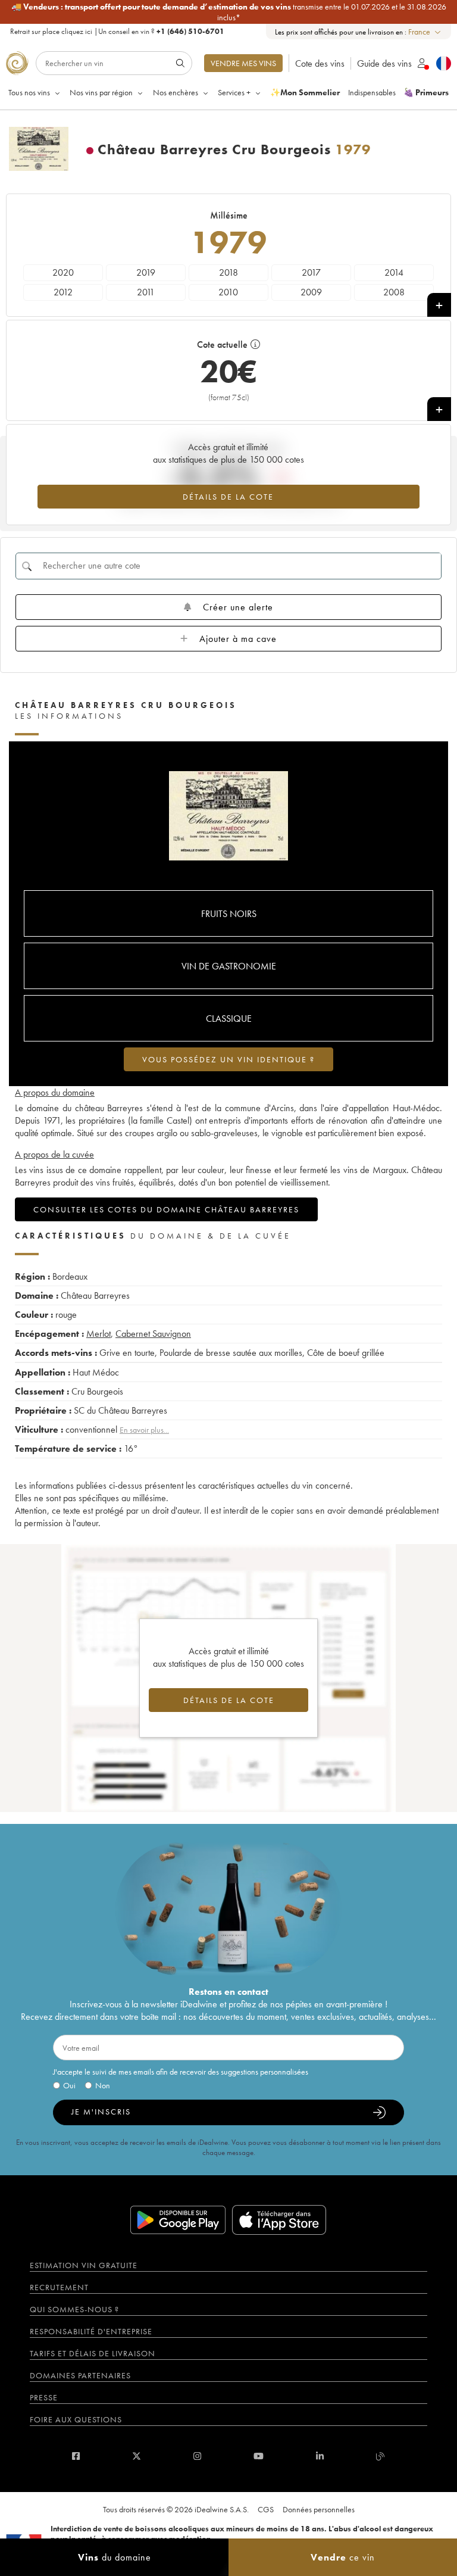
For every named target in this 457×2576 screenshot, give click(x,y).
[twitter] (137, 2456)
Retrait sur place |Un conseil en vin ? (117, 31)
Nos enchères (176, 92)
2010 (228, 292)
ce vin (343, 2557)
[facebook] (76, 2456)
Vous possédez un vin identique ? (228, 1059)
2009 (311, 292)
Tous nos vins (29, 92)
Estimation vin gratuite (84, 2265)
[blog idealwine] (381, 2456)
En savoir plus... (144, 1430)
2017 (311, 272)
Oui (69, 2085)
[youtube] (259, 2456)
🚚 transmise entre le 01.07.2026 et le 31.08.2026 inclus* (229, 12)
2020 (63, 272)
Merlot (98, 1334)
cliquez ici (77, 31)
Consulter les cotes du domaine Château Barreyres (166, 1209)
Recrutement (59, 2287)
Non (103, 2085)
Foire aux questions (76, 2419)
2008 (394, 292)
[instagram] (197, 2456)
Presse (44, 2397)
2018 (228, 272)
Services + (234, 92)
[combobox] (425, 32)
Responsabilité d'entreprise (91, 2331)
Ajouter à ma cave (238, 639)
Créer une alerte (238, 607)
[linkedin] (320, 2456)
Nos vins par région (101, 92)
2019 (146, 272)
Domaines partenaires (80, 2375)
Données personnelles (319, 2509)
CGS (266, 2509)
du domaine (115, 2557)
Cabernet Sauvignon (153, 1334)
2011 (146, 292)
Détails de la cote (228, 497)
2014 (394, 272)
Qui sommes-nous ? (74, 2309)
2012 (63, 292)
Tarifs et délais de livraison (93, 2353)
